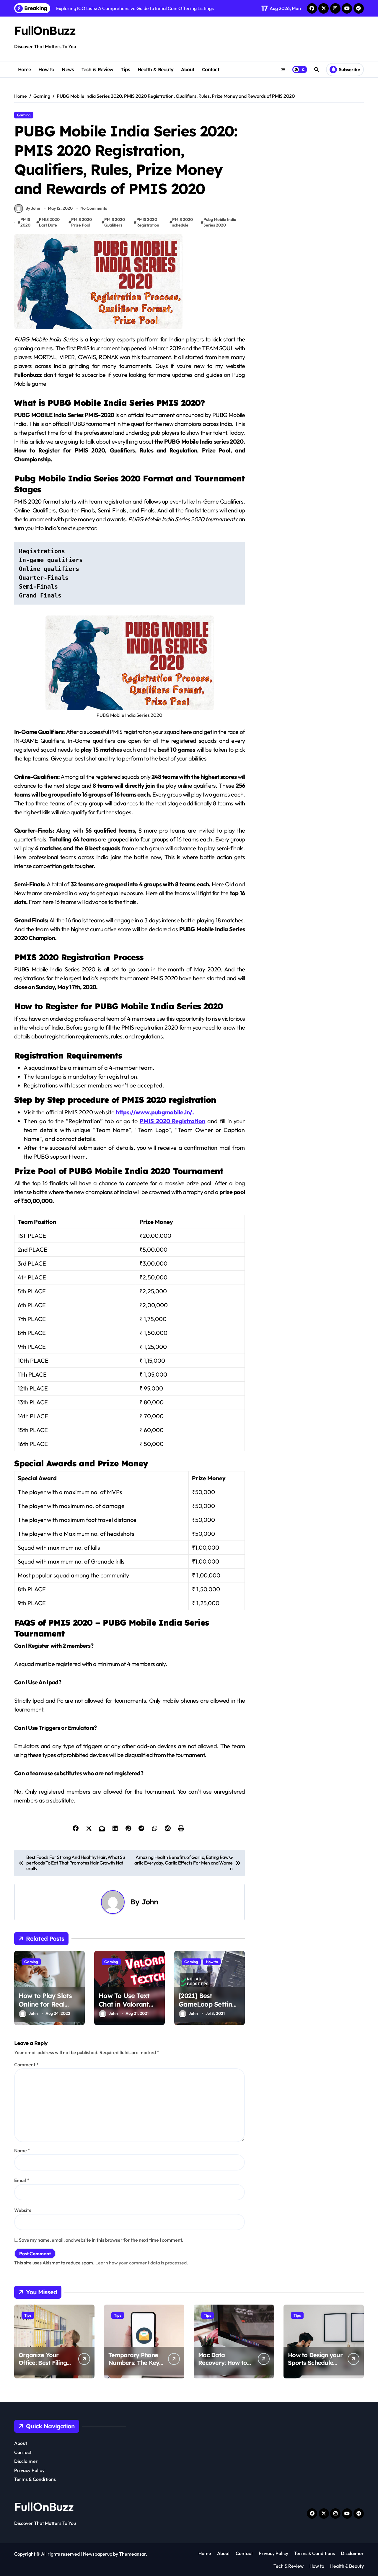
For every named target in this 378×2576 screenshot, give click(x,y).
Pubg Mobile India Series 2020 (220, 222)
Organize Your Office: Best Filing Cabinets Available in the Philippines (44, 2366)
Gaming (24, 115)
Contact (211, 69)
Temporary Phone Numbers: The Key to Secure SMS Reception (134, 2366)
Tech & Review (97, 69)
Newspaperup (98, 2554)
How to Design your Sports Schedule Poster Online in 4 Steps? (315, 2366)
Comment (26, 2064)
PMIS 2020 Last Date (49, 222)
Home (25, 69)
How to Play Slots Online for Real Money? (45, 2004)
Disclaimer (26, 2461)
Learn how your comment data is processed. (142, 2263)
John (150, 1902)
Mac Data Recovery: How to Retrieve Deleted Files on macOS (223, 2366)
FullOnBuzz (45, 30)
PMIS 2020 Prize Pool (82, 222)
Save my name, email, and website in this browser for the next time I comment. (101, 2240)
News (68, 69)
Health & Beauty (156, 69)
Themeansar (132, 2554)
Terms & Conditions (35, 2479)
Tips (125, 69)
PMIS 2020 (25, 222)
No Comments (94, 208)
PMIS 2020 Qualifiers (115, 222)
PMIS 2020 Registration (148, 222)
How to (46, 69)
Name (22, 2150)
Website (23, 2210)
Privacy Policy (29, 2470)
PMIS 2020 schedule (183, 222)
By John (33, 208)
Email (22, 2180)
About (188, 69)
